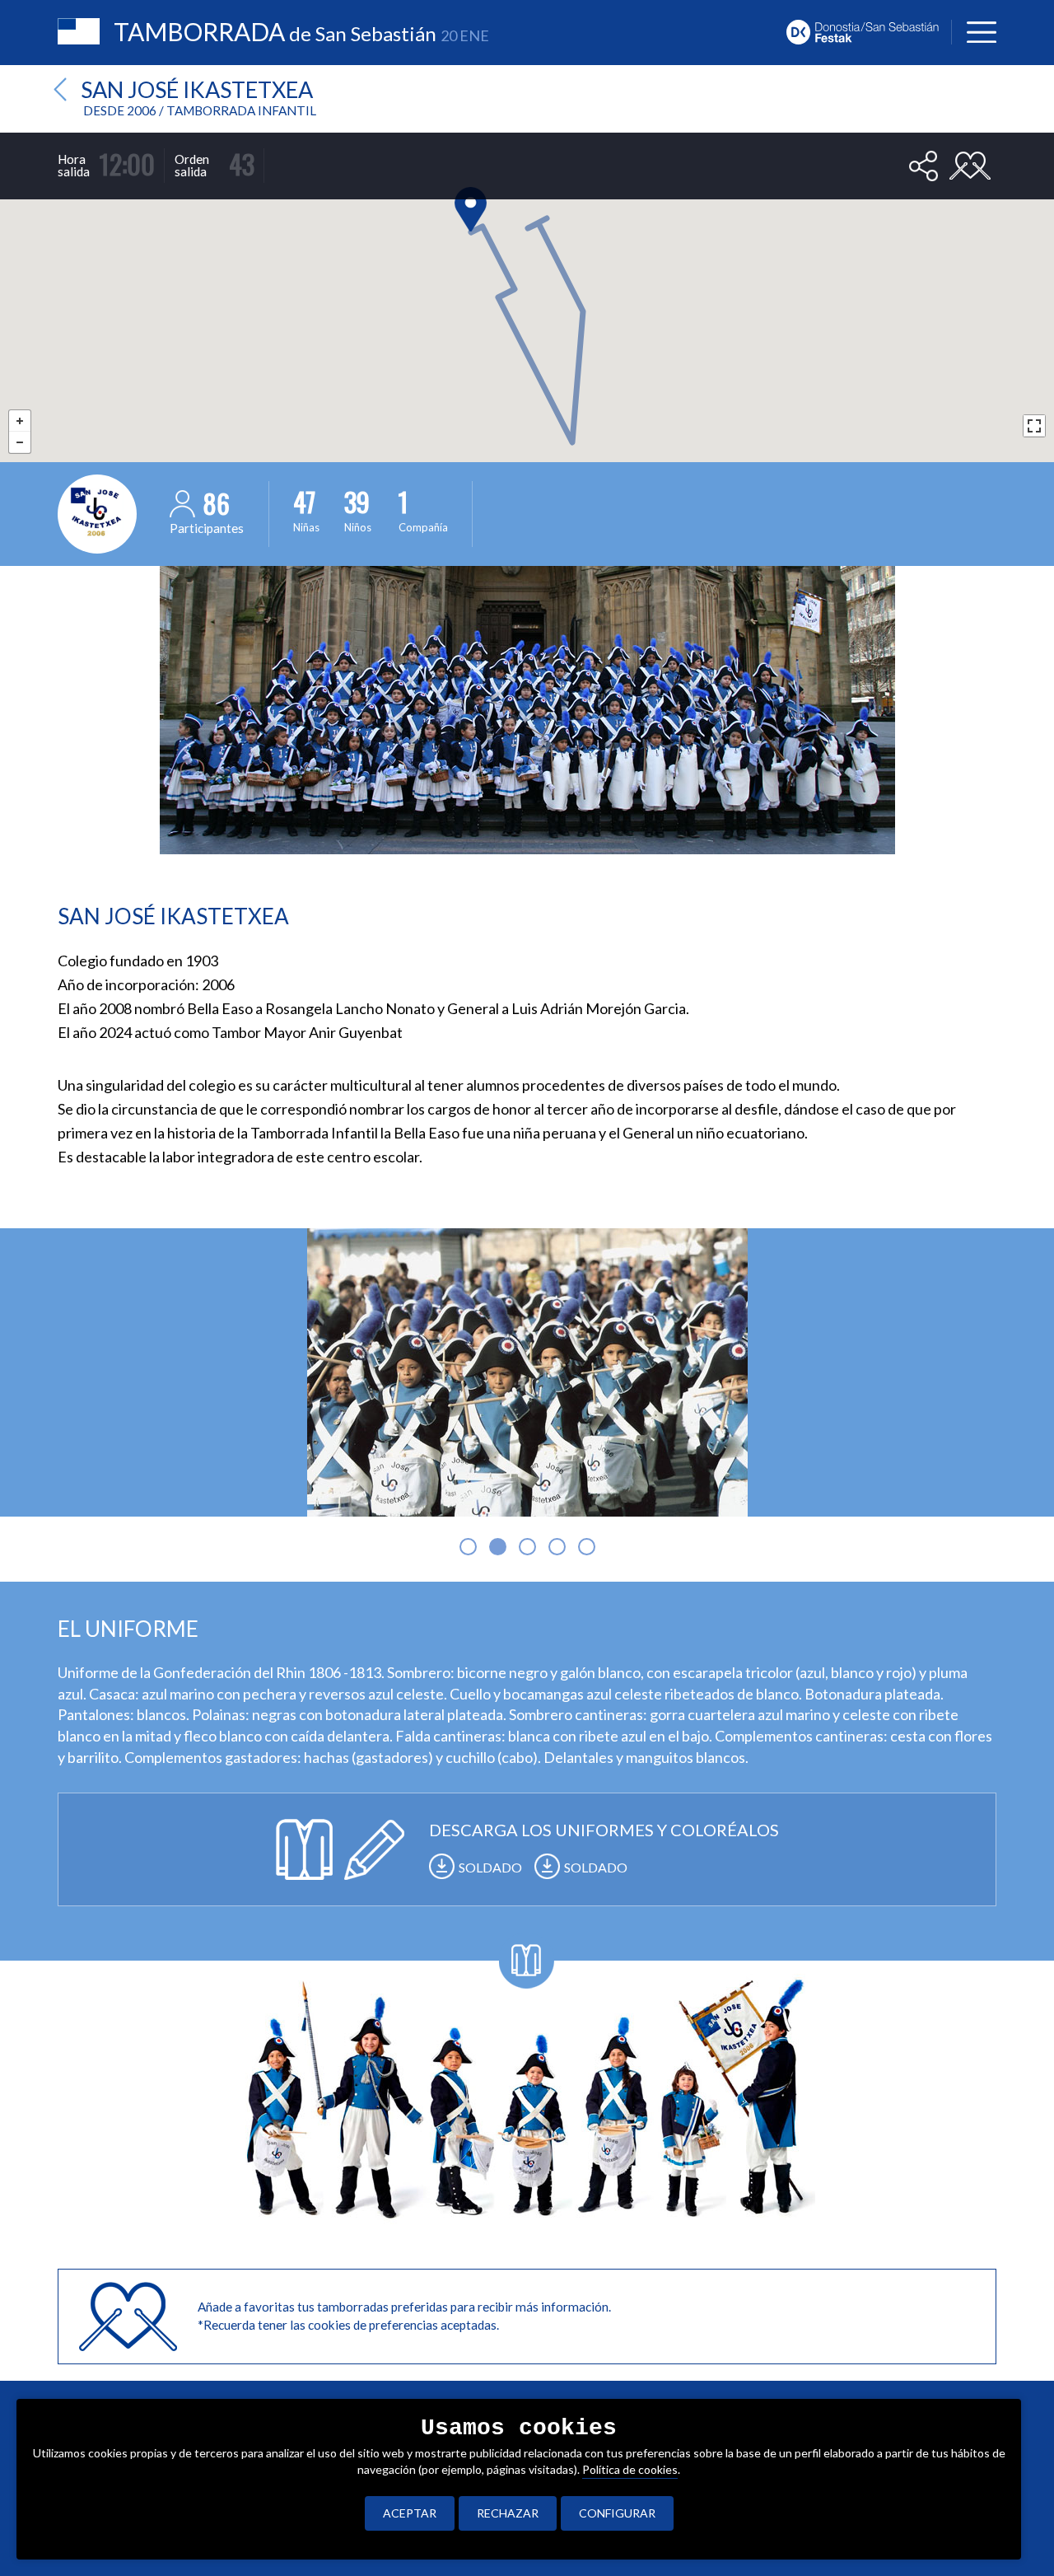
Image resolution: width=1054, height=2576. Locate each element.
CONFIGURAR (617, 2513)
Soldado (490, 1867)
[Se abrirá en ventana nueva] (869, 30)
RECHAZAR (508, 2513)
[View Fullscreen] (1034, 426)
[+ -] (527, 297)
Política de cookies (630, 2469)
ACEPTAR (410, 2513)
